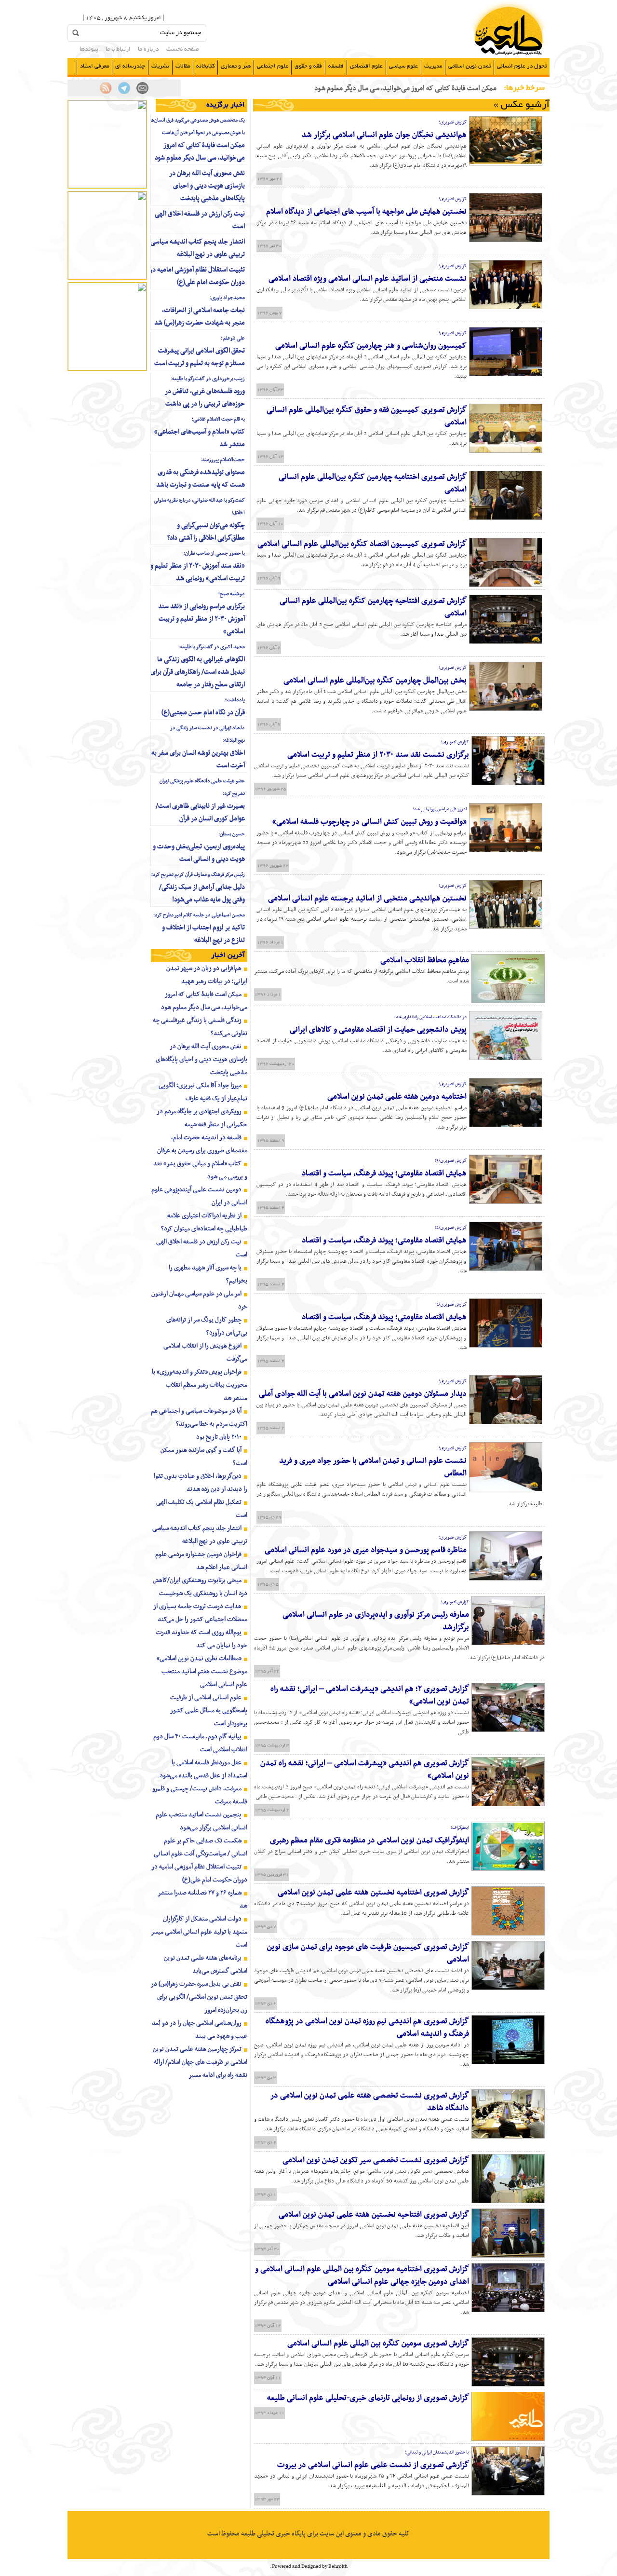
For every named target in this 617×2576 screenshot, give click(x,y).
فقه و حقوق (308, 66)
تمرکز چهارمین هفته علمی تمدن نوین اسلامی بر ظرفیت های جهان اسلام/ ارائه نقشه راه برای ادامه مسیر (200, 2062)
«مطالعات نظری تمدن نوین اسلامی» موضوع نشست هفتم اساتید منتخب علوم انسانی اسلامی (202, 1671)
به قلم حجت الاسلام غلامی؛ (218, 419)
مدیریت (433, 66)
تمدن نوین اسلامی (469, 66)
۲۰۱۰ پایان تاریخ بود (219, 1437)
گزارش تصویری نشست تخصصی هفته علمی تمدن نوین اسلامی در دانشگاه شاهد (370, 2102)
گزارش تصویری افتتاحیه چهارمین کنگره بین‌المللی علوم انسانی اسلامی (373, 607)
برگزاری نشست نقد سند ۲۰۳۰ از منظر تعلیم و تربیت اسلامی (378, 755)
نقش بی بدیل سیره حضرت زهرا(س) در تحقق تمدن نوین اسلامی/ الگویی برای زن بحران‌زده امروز (199, 1997)
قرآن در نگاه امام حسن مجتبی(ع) (203, 713)
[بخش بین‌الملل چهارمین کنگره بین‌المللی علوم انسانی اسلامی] (506, 709)
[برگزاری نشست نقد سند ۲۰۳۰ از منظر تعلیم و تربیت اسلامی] (508, 784)
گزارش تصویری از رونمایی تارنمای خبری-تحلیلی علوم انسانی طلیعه (368, 2398)
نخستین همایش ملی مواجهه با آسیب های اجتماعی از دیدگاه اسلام (366, 212)
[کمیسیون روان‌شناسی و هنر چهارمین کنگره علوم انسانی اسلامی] (506, 375)
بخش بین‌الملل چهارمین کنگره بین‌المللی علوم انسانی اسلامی (375, 681)
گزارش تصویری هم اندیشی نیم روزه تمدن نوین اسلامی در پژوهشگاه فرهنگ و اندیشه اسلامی (367, 2028)
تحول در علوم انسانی (522, 66)
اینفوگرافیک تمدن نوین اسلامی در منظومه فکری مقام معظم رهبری (369, 1840)
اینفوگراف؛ (460, 1828)
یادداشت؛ (235, 700)
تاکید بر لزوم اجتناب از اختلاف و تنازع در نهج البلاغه (203, 934)
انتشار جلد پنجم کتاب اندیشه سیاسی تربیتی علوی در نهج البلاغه (198, 248)
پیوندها (89, 50)
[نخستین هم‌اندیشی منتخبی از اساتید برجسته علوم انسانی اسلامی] (506, 927)
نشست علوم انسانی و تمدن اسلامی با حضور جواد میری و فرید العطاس (373, 1467)
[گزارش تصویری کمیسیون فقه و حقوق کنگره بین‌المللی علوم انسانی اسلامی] (506, 451)
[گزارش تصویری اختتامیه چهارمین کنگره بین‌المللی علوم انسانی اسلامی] (506, 518)
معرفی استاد (94, 66)
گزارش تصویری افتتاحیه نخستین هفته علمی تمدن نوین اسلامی (374, 2215)
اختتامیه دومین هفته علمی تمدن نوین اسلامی (397, 1097)
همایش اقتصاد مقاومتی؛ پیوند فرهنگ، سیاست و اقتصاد (384, 1173)
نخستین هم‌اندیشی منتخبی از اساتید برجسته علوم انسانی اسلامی (367, 899)
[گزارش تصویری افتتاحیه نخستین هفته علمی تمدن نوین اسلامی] (508, 2256)
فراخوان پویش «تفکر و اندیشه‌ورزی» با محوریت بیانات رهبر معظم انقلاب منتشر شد (200, 1385)
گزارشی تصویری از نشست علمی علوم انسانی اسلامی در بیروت (373, 2465)
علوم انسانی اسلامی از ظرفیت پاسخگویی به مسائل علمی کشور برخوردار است (209, 1711)
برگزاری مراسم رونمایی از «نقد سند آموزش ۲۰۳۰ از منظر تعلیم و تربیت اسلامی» (201, 619)
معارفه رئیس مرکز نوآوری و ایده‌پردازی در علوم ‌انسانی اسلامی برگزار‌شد (376, 1621)
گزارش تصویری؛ (453, 122)
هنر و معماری (236, 66)
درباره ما (148, 50)
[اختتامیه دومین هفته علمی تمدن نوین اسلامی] (506, 1126)
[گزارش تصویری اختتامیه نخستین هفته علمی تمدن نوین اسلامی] (508, 1934)
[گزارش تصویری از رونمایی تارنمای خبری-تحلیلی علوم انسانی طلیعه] (508, 2440)
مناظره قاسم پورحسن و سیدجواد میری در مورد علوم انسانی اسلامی (366, 1550)
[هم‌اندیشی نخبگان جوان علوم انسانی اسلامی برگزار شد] (506, 164)
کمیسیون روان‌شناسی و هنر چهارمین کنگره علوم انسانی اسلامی (371, 346)
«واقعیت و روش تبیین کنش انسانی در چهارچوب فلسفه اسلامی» (369, 822)
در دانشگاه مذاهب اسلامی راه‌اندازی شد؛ (430, 1017)
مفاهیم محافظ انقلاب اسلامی (425, 960)
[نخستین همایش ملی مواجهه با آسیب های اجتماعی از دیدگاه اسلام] (506, 241)
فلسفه (336, 66)
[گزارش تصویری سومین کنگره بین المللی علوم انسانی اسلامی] (508, 2385)
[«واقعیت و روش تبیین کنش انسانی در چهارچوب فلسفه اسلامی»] (506, 851)
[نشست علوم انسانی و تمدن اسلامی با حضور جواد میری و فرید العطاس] (506, 1490)
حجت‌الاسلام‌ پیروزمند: (223, 460)
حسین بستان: (232, 834)
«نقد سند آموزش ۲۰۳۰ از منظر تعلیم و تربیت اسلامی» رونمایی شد (198, 572)
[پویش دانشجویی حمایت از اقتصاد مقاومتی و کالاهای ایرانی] (506, 1059)
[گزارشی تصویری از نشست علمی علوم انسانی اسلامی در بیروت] (508, 2494)
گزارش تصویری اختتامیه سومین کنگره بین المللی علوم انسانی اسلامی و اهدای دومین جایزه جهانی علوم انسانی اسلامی (362, 2276)
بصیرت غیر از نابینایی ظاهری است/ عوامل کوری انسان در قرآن (200, 812)
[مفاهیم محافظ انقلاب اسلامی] (508, 1002)
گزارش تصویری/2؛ (451, 1228)
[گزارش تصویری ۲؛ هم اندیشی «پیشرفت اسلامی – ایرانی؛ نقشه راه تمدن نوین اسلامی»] (508, 1731)
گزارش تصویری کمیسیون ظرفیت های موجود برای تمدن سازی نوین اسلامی (368, 1953)
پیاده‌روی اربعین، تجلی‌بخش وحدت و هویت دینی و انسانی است (199, 853)
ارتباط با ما (118, 50)
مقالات (183, 66)
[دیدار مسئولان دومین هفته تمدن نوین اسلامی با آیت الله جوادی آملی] (506, 1423)
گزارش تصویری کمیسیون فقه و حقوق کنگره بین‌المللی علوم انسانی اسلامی (367, 416)
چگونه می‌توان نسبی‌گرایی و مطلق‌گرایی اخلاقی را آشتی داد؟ (206, 532)
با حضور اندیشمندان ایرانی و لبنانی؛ (437, 2452)
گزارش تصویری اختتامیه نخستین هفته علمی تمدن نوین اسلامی (373, 1893)
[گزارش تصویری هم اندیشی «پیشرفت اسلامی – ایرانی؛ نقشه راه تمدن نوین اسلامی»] (508, 1805)
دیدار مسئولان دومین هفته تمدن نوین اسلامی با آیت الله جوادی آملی (363, 1394)
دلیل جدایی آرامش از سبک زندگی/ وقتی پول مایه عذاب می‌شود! (202, 893)
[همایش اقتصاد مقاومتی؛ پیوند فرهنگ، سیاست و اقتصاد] (506, 1202)
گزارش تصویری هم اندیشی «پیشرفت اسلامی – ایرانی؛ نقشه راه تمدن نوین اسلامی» (365, 1770)
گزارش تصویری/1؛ (451, 1304)
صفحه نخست (183, 50)
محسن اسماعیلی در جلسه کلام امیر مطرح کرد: (199, 915)
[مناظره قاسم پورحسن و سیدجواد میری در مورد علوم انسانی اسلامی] (506, 1579)
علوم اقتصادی (366, 66)
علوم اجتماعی (273, 66)
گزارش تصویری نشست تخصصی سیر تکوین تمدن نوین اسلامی (376, 2160)
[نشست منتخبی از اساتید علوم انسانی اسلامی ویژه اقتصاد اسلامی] (506, 308)
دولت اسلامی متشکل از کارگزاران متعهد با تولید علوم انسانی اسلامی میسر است (199, 1932)
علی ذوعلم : (233, 338)
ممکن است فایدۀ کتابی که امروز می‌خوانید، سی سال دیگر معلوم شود (200, 152)
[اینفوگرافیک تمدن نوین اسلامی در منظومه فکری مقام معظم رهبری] (508, 1869)
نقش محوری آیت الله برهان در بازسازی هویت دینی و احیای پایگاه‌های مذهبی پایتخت (207, 186)
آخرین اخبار (228, 955)
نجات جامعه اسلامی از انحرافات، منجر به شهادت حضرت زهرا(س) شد (200, 317)
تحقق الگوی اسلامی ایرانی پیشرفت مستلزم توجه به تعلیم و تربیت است (200, 357)
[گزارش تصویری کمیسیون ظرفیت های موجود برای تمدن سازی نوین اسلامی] (508, 1989)
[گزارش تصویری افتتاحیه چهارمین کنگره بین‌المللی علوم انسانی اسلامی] (506, 642)
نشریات (160, 66)
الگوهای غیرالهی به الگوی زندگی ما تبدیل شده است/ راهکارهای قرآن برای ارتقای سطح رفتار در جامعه (198, 672)
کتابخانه (205, 66)
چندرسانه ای (130, 66)
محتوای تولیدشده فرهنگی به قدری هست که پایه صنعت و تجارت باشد (201, 479)
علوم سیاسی (403, 66)
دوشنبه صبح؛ (232, 594)
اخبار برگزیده (226, 105)
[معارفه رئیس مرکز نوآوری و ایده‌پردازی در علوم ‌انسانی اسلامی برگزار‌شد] (508, 1644)
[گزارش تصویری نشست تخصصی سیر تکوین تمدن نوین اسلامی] (508, 2202)
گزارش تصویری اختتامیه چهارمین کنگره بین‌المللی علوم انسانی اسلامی (373, 483)
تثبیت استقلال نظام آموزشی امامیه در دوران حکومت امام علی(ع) (197, 276)
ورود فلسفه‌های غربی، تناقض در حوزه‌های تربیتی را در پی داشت (205, 398)
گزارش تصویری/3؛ (451, 1161)
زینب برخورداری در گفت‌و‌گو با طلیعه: (208, 379)
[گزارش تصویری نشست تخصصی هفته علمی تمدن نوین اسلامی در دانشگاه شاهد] (508, 2137)
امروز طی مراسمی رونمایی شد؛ (440, 809)
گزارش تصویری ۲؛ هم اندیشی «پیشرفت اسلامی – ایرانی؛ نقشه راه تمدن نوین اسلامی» (370, 1695)
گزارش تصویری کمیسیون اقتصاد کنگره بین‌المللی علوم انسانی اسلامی (362, 544)
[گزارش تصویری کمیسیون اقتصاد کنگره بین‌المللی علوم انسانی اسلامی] (506, 586)
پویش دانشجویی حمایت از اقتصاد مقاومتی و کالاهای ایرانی (378, 1030)
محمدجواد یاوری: (227, 298)
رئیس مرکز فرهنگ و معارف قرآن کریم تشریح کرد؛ (198, 875)
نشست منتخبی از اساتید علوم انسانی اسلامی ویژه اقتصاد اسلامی (368, 279)
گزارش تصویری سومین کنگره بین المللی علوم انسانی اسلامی (378, 2344)
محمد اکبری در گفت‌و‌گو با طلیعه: (212, 647)
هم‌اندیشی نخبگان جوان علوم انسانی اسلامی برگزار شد (384, 135)
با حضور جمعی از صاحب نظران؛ (214, 553)
